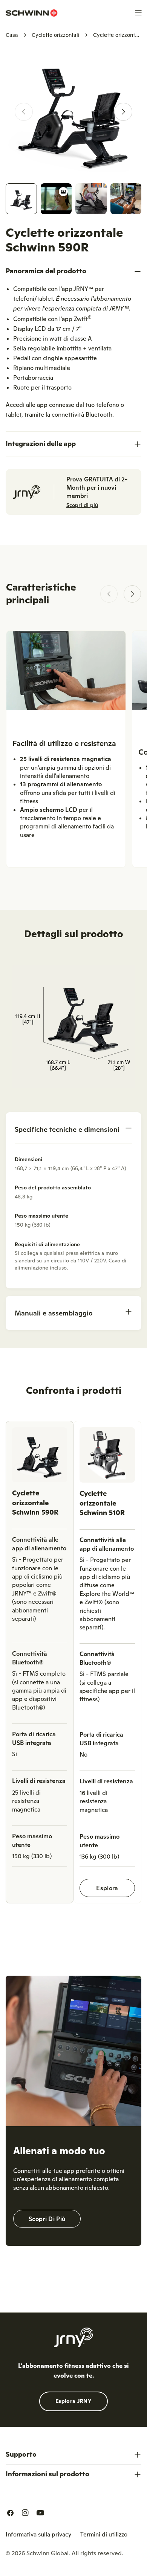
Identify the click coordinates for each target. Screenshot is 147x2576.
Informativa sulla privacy (38, 2534)
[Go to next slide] (132, 594)
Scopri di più (82, 505)
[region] (73, 1665)
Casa (12, 35)
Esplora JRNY (73, 2401)
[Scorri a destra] (123, 112)
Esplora (107, 1888)
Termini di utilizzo (104, 2534)
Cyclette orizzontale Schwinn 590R (35, 1502)
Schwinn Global (47, 2553)
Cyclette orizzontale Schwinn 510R (102, 1503)
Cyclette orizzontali (56, 35)
